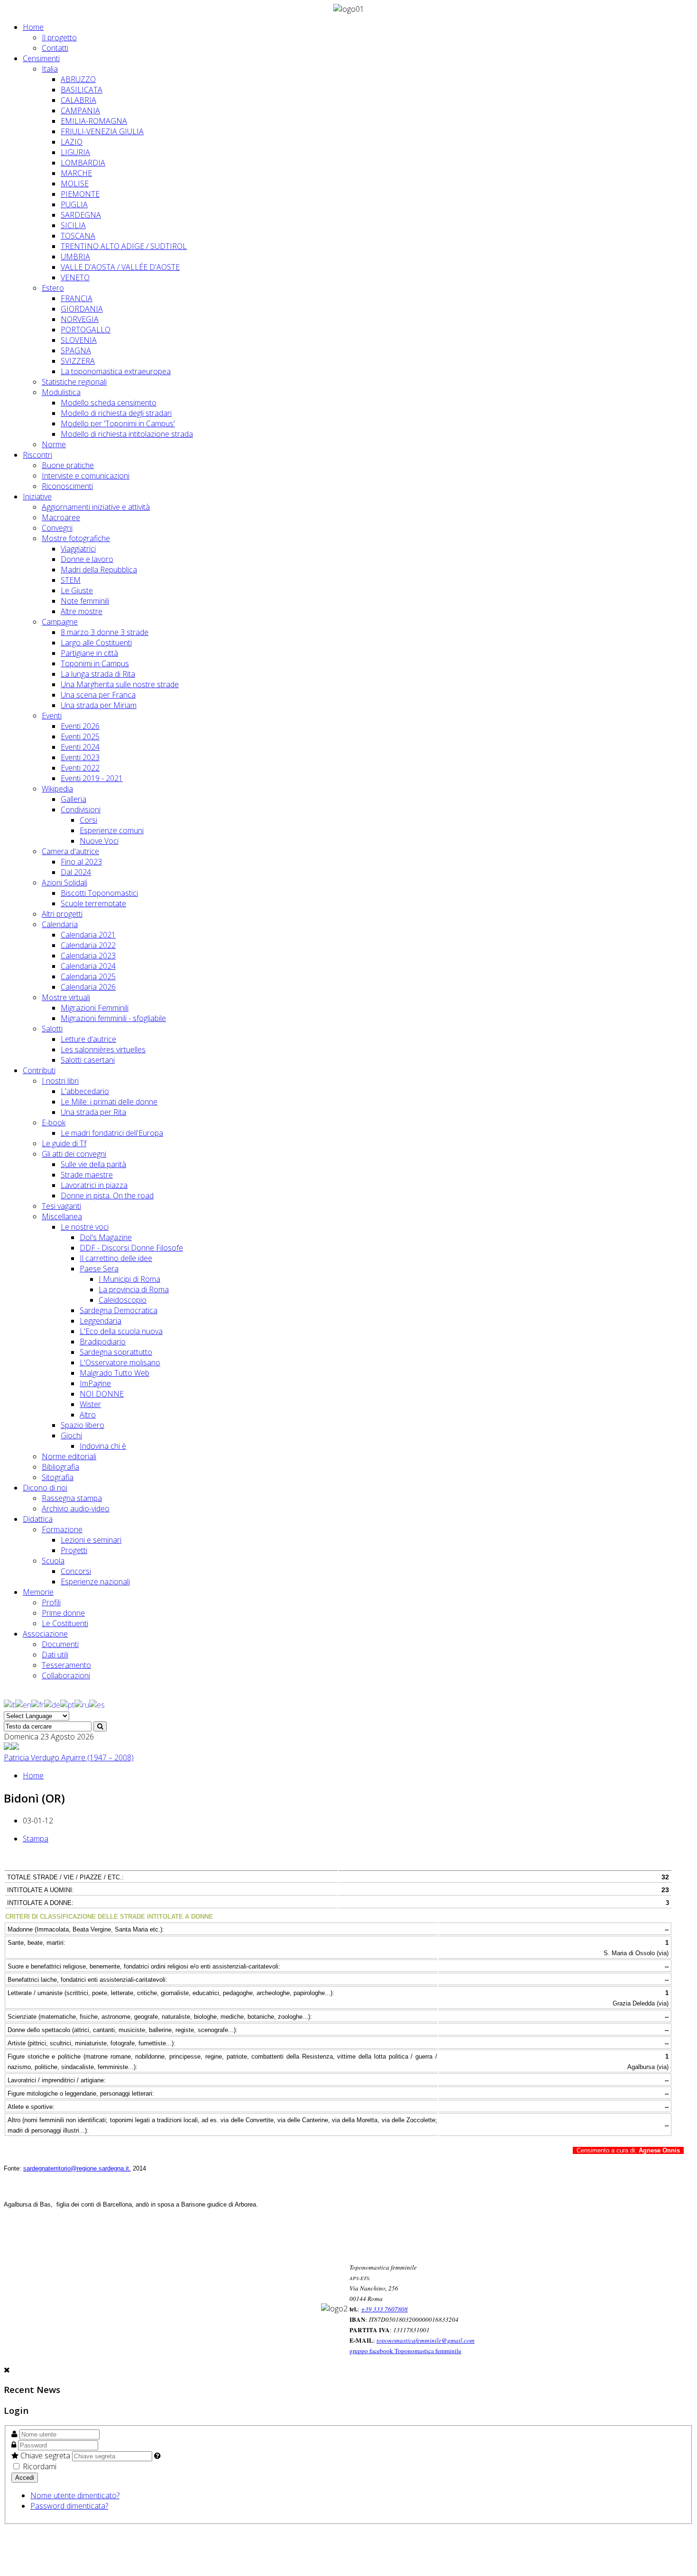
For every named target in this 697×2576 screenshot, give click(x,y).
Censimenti (41, 58)
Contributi (39, 1070)
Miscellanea (62, 1216)
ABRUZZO (78, 79)
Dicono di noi (45, 1488)
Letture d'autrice (88, 1039)
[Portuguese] (67, 1704)
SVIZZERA (78, 361)
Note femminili (85, 601)
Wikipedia (57, 789)
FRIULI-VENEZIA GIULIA (102, 131)
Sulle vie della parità (93, 1164)
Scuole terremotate (93, 903)
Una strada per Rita (93, 1112)
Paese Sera (99, 1269)
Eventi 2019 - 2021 (92, 778)
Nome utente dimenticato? (75, 2495)
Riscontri (37, 455)
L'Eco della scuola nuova (121, 1331)
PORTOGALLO (86, 330)
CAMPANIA (80, 110)
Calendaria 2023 (88, 956)
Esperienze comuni (112, 830)
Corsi (88, 820)
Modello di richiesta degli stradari (116, 413)
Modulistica (61, 392)
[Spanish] (97, 1704)
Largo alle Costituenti (96, 643)
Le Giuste (77, 590)
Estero (53, 288)
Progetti (74, 1550)
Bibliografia (60, 1467)
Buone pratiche (68, 465)
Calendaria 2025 (88, 976)
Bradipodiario (103, 1342)
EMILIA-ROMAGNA (94, 121)
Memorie (38, 1592)
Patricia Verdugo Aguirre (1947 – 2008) (69, 1757)
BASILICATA (82, 90)
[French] (38, 1704)
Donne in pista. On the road (107, 1196)
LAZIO (72, 142)
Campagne (60, 622)
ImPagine (95, 1383)
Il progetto (59, 37)
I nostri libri (60, 1081)
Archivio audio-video (76, 1509)
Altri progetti (62, 914)
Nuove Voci (99, 841)
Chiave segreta (45, 2456)
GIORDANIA (82, 309)
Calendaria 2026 (88, 987)
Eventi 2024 (80, 747)
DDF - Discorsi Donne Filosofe (131, 1248)
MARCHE (76, 173)
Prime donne (63, 1613)
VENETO (75, 277)
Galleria (73, 799)
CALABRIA (78, 100)
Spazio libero (83, 1425)
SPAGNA (76, 350)
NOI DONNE (102, 1394)
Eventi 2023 (80, 757)
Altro (88, 1415)
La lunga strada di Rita (98, 674)
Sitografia (58, 1477)
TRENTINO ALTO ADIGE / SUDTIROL (124, 246)
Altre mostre (82, 611)
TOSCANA (78, 236)
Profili (51, 1602)
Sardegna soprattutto (116, 1352)
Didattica (38, 1519)
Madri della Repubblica (99, 570)
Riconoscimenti (67, 486)
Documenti (60, 1644)
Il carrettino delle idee (116, 1258)
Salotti (52, 1029)
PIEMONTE (80, 194)
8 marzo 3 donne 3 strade (105, 632)
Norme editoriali (69, 1456)
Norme (54, 444)
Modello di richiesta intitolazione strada (127, 434)
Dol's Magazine (106, 1237)
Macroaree (61, 517)
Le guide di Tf (64, 1143)
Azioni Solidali (64, 883)
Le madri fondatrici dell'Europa (112, 1133)
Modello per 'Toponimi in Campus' (118, 423)
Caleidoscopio (123, 1300)
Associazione (45, 1634)
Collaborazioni (66, 1675)
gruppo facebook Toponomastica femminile (405, 2351)
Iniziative (37, 497)
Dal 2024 (76, 872)
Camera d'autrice (70, 851)
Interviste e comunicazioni (86, 476)
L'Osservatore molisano (120, 1362)
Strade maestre (87, 1175)
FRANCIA (77, 298)
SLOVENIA (79, 340)
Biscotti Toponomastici (99, 893)
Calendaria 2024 (88, 966)
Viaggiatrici (78, 549)
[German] (52, 1704)
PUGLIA (74, 204)
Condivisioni (81, 810)
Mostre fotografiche (76, 538)
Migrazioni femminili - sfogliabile (113, 1018)
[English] (23, 1704)
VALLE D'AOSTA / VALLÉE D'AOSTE (120, 267)
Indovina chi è (103, 1446)
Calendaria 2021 (88, 935)
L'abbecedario (85, 1091)
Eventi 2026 (80, 726)
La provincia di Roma (134, 1289)
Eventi (52, 716)
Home (33, 27)
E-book (54, 1122)
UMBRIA (75, 257)
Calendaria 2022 (88, 945)
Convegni (57, 528)
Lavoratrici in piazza (94, 1185)
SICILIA (73, 225)
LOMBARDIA (83, 163)
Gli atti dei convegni (74, 1154)
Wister (90, 1404)
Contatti (55, 48)
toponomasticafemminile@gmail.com (426, 2340)
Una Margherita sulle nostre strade (120, 684)
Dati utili (55, 1655)
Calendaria (60, 924)
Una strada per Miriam (99, 705)
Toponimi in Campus (95, 663)
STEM (71, 580)
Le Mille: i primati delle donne (109, 1102)
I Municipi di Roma (129, 1279)
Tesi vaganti (61, 1206)
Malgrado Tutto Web (115, 1373)
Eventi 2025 (80, 736)
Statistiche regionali (74, 382)
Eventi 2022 (80, 768)
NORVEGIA (80, 319)
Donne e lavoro (87, 559)
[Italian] (9, 1704)
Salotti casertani (88, 1060)
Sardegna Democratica (119, 1310)
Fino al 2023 (81, 862)
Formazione (62, 1529)
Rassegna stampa (72, 1498)
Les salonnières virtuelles (103, 1049)
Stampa (36, 1839)
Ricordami (39, 2466)
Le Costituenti (65, 1623)
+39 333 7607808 (384, 2309)
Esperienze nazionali (95, 1582)
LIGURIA (75, 152)
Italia (50, 69)
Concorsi (76, 1571)
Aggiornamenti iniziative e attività (96, 507)
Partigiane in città (89, 653)
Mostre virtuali (66, 997)
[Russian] (82, 1704)
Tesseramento (66, 1665)
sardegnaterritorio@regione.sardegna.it (76, 2168)
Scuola (53, 1561)
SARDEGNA (81, 215)
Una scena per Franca (98, 695)
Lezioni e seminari (91, 1540)
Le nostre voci (85, 1227)
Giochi (71, 1435)
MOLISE (75, 184)
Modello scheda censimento (109, 403)
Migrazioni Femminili (95, 1008)
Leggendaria (101, 1321)
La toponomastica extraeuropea (116, 371)
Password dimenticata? (69, 2506)
